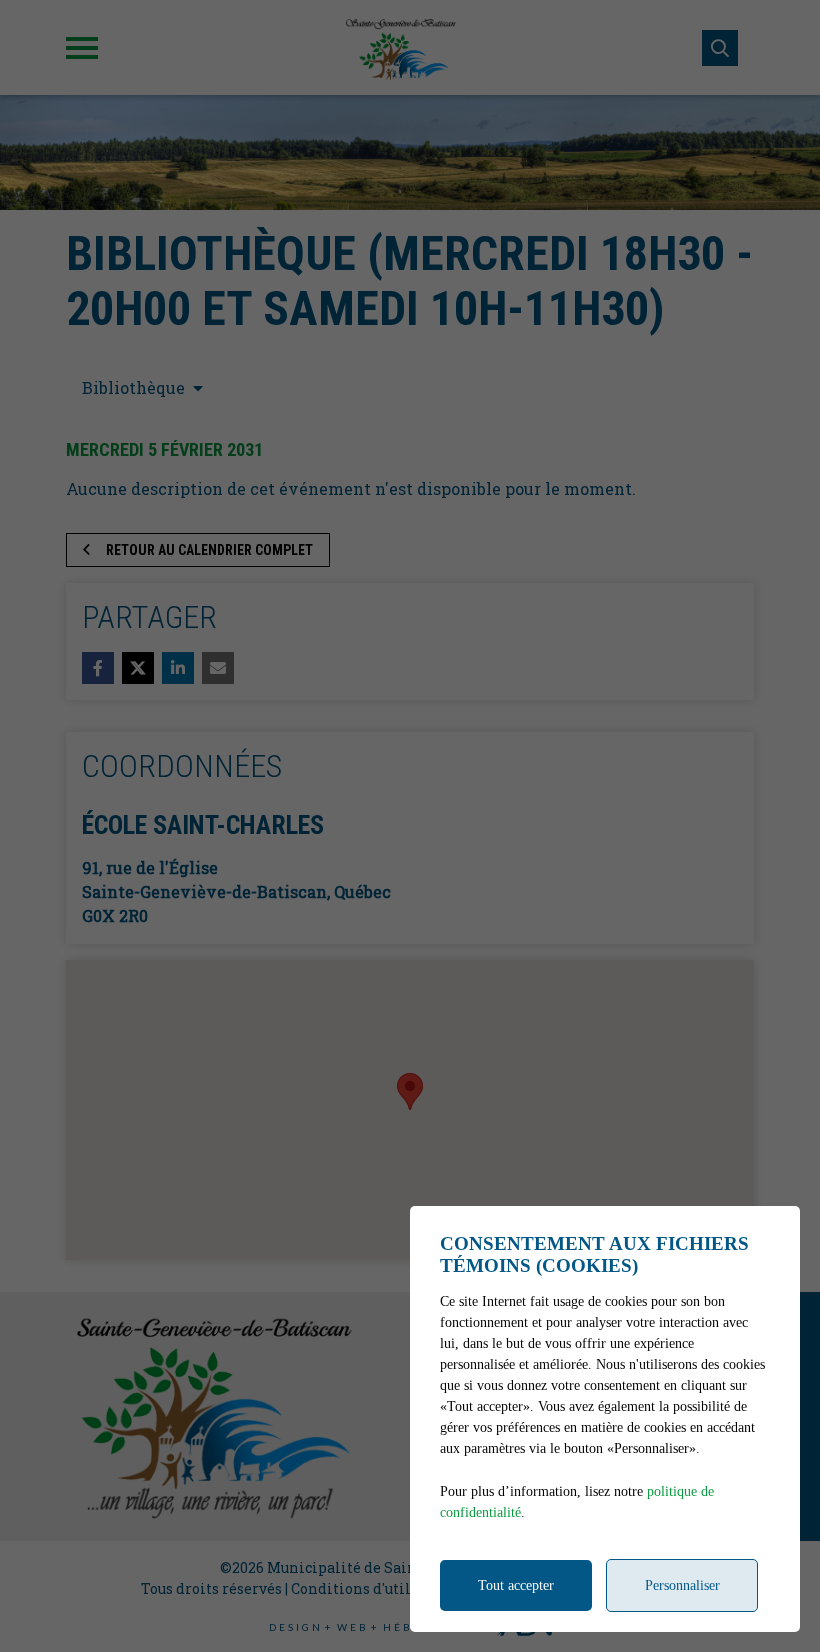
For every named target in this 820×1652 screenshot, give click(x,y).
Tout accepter (516, 1585)
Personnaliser (682, 1585)
